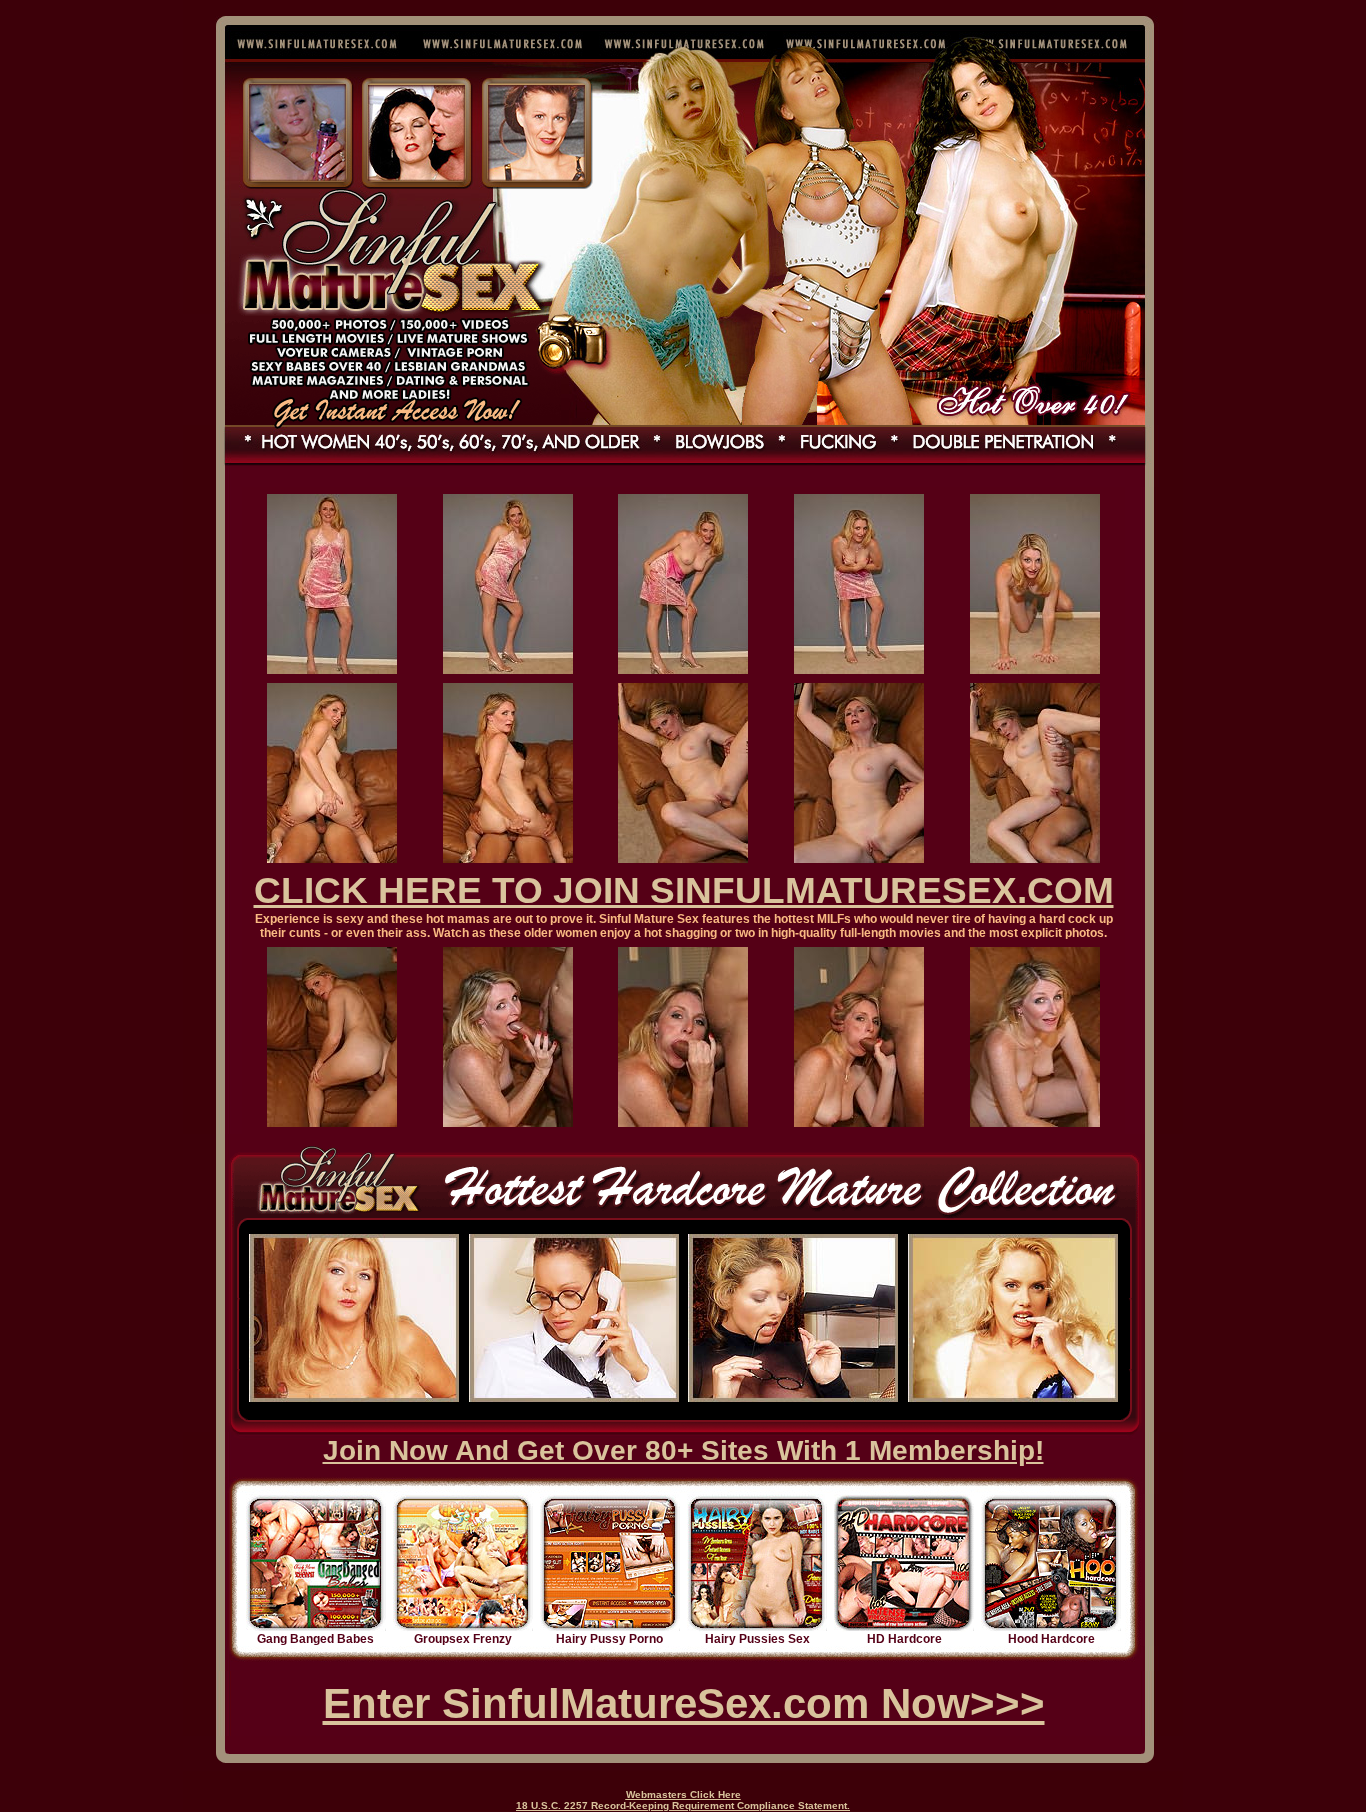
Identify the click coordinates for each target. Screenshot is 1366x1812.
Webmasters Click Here (683, 1794)
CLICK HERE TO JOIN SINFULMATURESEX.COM (684, 890)
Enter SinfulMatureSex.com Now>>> (684, 1703)
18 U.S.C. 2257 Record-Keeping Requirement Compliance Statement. (683, 1805)
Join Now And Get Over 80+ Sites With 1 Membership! (683, 1450)
